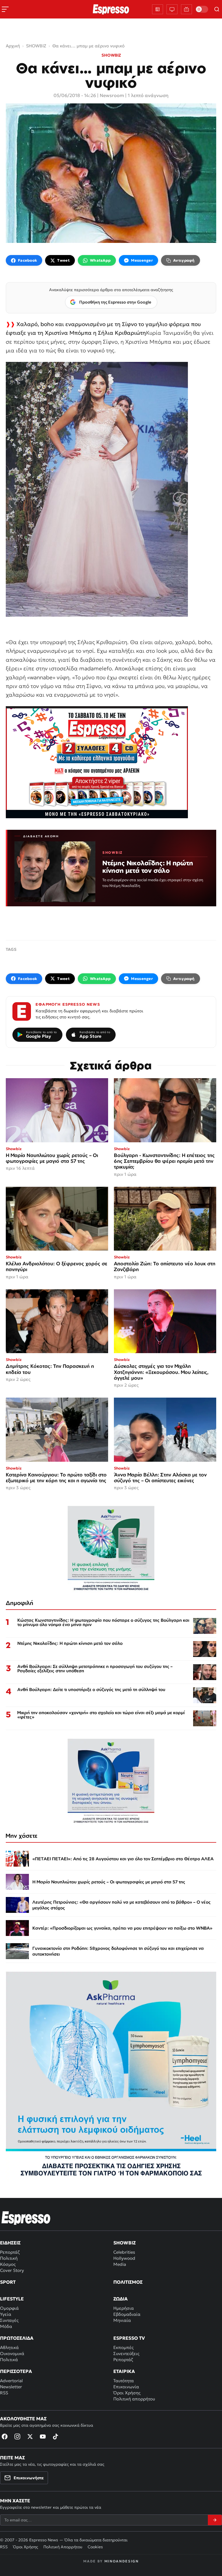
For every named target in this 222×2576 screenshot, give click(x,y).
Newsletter (11, 2387)
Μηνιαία (122, 2320)
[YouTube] (43, 2436)
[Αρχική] (26, 2218)
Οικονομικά (12, 2353)
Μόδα (6, 2326)
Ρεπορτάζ (10, 2252)
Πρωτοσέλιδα (17, 2338)
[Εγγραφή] (215, 2520)
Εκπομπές (123, 2347)
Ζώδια (121, 2299)
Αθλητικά (9, 2347)
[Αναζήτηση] (217, 9)
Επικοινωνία (126, 2387)
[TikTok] (55, 2436)
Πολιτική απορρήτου (134, 2399)
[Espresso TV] (186, 9)
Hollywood (124, 2258)
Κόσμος (8, 2264)
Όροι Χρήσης (127, 2393)
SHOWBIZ (111, 55)
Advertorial (11, 2381)
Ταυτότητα (124, 2381)
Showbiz (124, 2243)
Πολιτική (9, 2258)
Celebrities (124, 2252)
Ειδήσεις (10, 2243)
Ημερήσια (124, 2308)
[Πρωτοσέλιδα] (158, 9)
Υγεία (6, 2314)
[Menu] (5, 9)
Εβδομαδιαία (127, 2314)
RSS (4, 2393)
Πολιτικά (9, 2360)
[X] (30, 2436)
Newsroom (112, 95)
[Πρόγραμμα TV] (172, 9)
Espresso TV (129, 2338)
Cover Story (12, 2270)
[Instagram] (17, 2436)
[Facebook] (5, 2436)
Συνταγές (9, 2320)
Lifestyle (12, 2299)
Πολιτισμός (128, 2282)
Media (120, 2264)
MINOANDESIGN (122, 2561)
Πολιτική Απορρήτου (63, 2547)
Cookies (95, 2547)
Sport (8, 2282)
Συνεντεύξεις (126, 2353)
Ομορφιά (9, 2308)
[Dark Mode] (202, 9)
